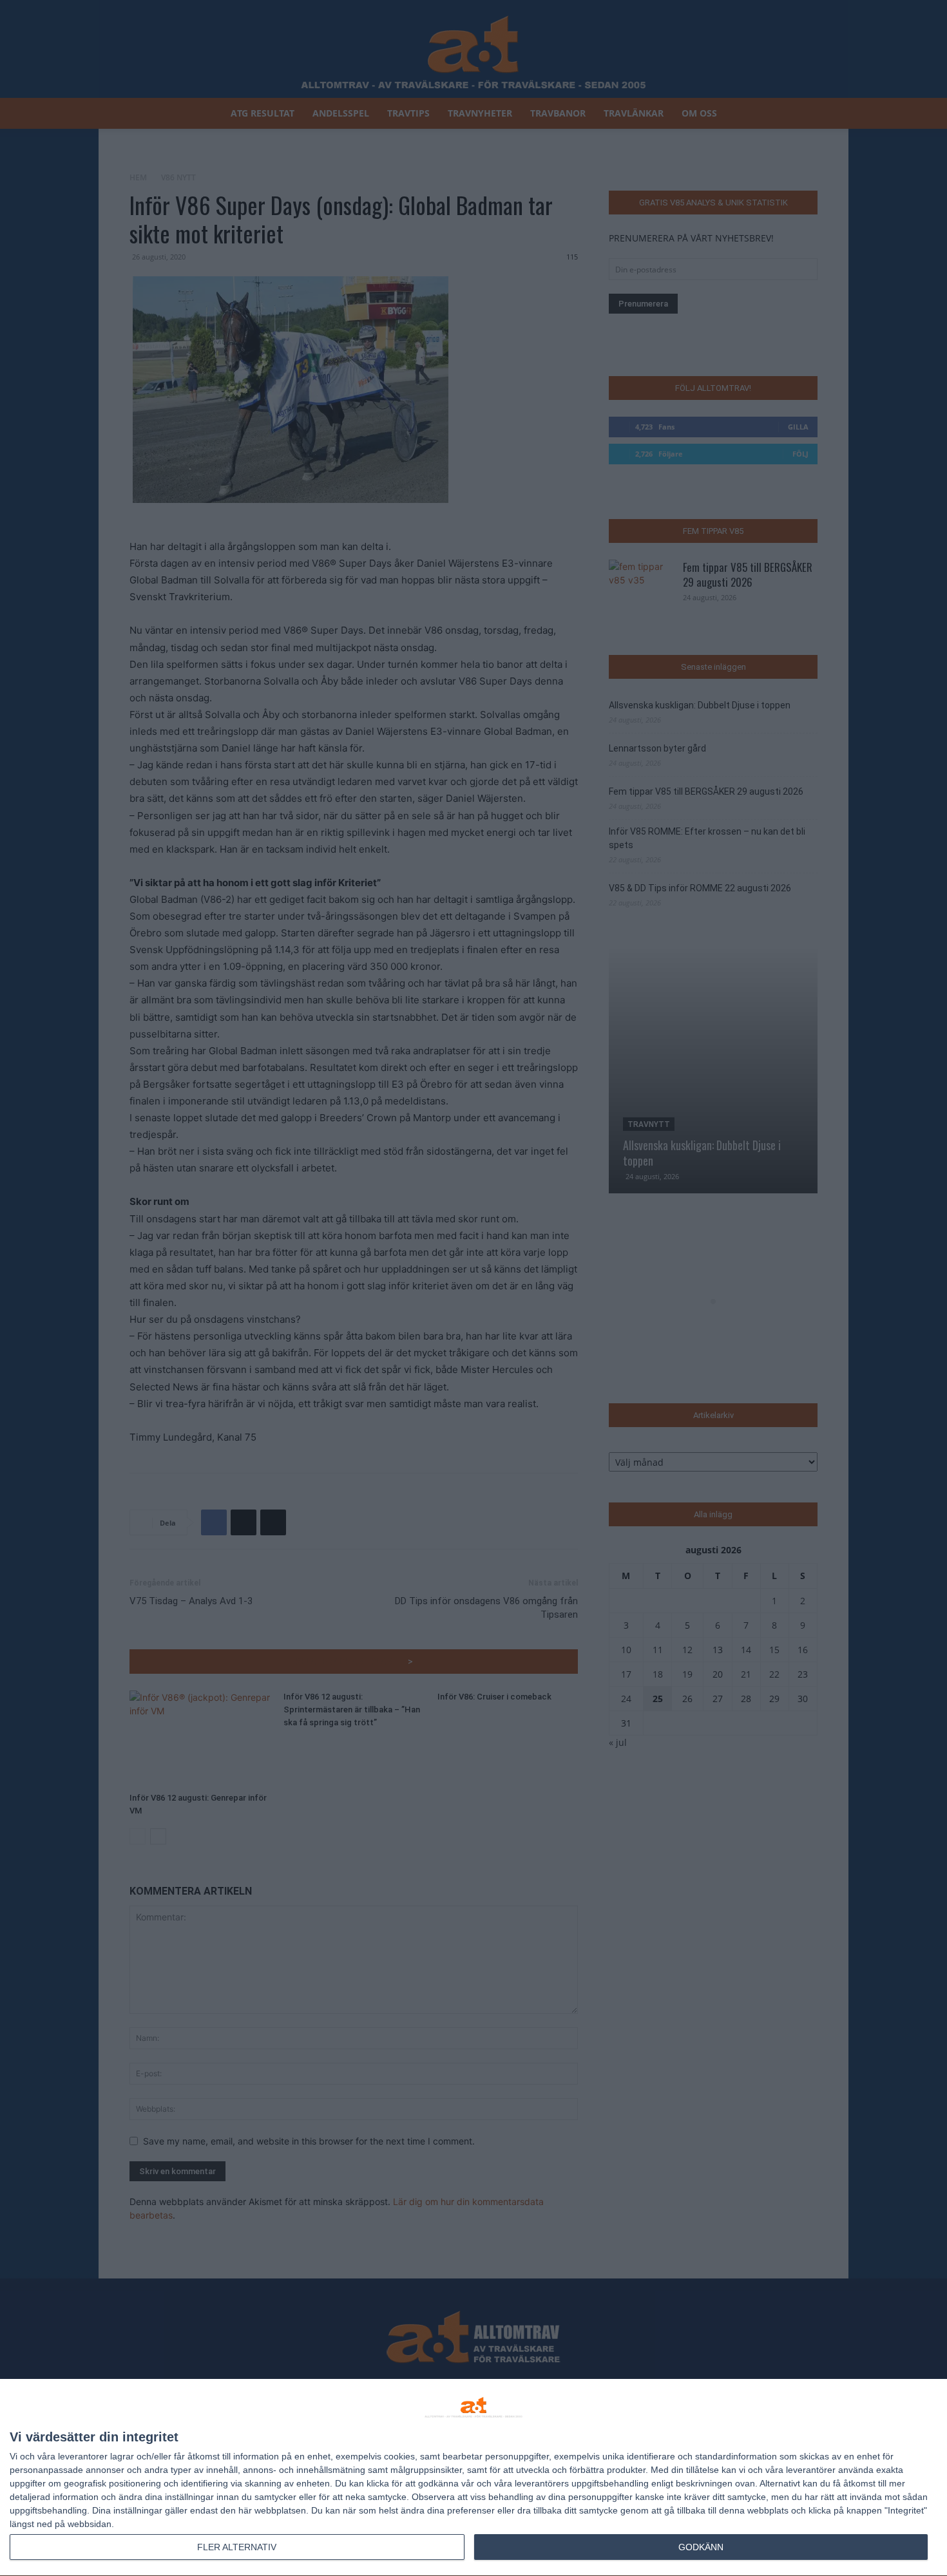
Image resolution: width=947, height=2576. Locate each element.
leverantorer (83, 2456)
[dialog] (473, 2478)
